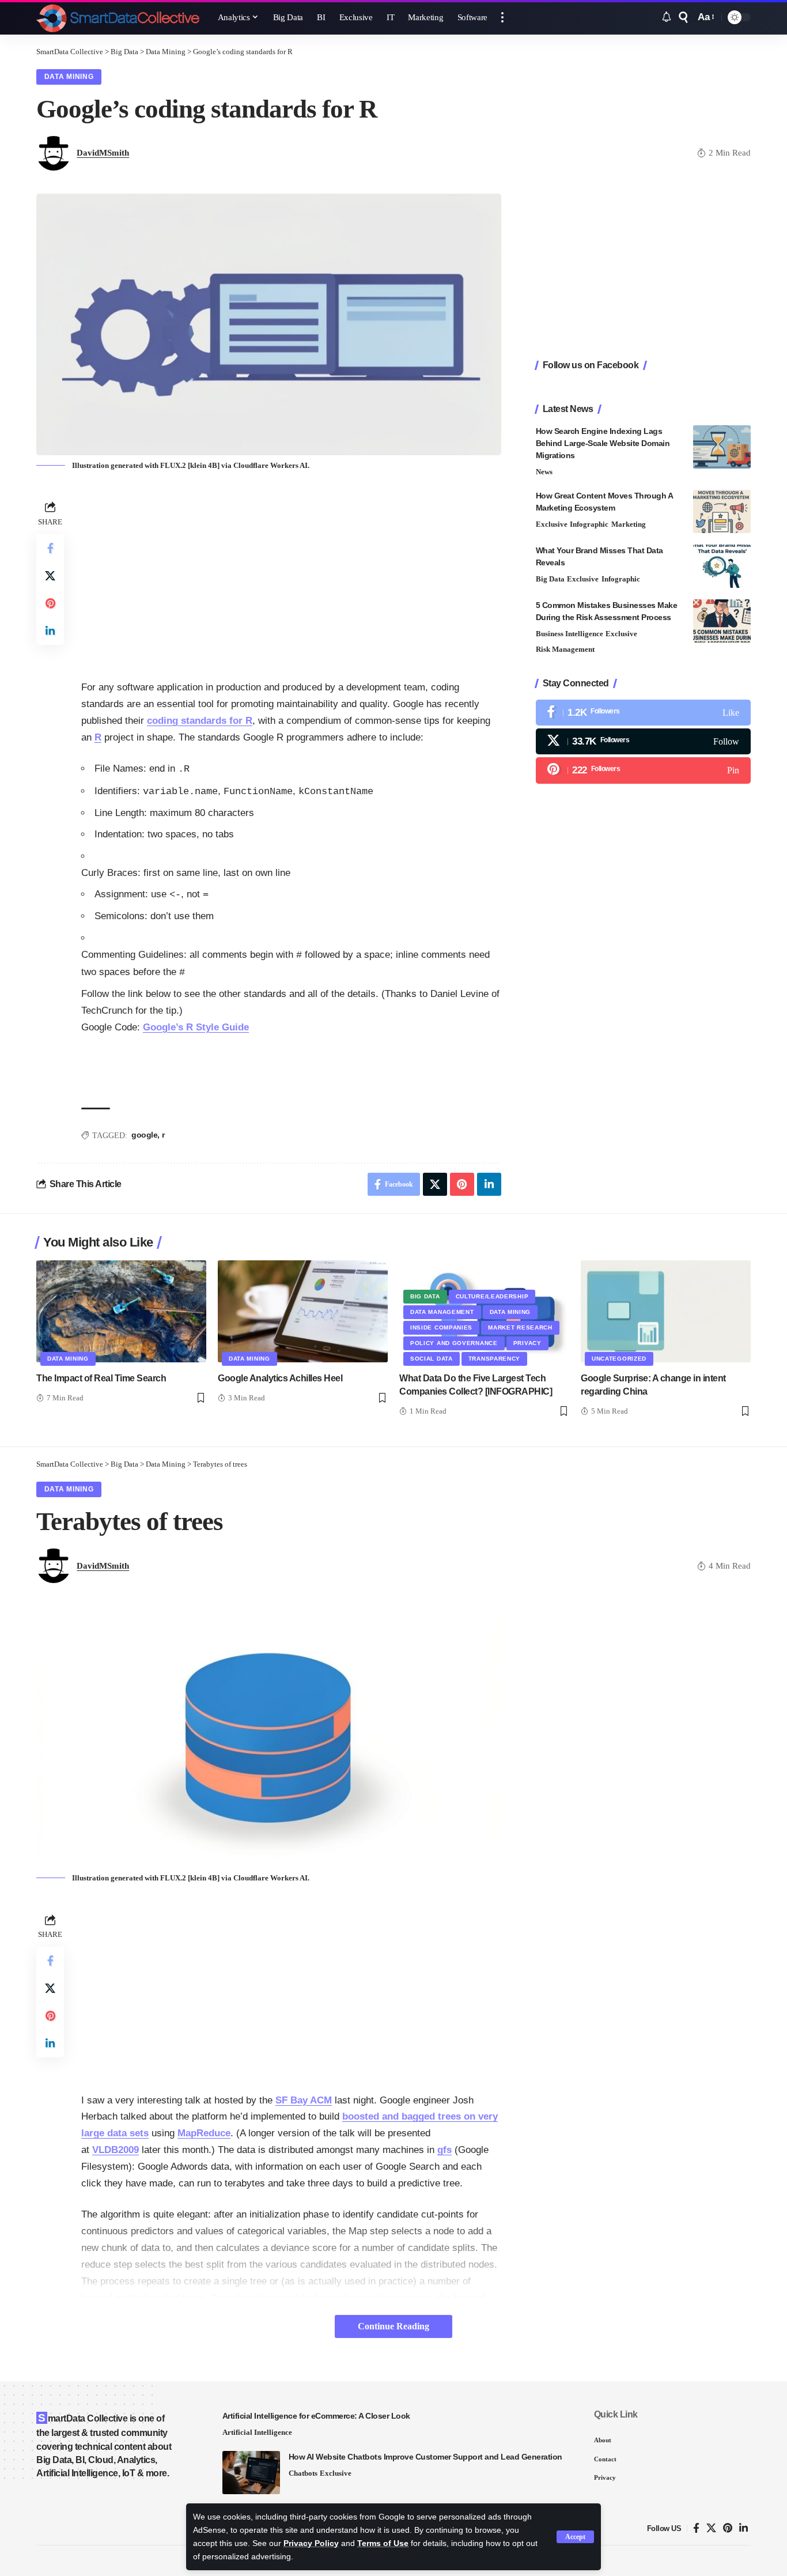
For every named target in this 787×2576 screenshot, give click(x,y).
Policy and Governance (454, 1343)
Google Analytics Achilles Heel (280, 1378)
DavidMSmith (103, 153)
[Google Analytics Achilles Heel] (303, 1311)
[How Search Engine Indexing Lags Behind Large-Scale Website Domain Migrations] (722, 447)
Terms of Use (383, 2543)
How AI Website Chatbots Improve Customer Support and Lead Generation (425, 2457)
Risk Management (565, 649)
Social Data (432, 1359)
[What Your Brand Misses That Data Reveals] (722, 566)
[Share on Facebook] (50, 548)
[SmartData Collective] (118, 17)
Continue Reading (393, 2326)
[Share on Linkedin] (50, 631)
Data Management (442, 1312)
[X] (643, 741)
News (544, 472)
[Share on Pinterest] (50, 603)
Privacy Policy (311, 2543)
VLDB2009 (116, 2150)
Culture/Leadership (492, 1296)
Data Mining (69, 77)
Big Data (550, 579)
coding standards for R (200, 721)
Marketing (629, 524)
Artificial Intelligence (257, 2432)
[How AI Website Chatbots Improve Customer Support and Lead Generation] (251, 2473)
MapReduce (204, 2133)
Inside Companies (441, 1327)
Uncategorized (619, 1359)
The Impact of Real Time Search (101, 1378)
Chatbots (303, 2473)
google (144, 1135)
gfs (444, 2150)
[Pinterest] (643, 770)
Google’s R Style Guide (196, 1027)
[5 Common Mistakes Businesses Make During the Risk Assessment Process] (722, 621)
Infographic (589, 524)
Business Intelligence (570, 634)
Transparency (494, 1359)
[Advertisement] (291, 579)
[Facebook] (643, 713)
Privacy (527, 1343)
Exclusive (552, 524)
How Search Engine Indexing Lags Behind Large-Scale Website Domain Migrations (603, 443)
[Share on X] (50, 576)
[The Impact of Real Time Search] (121, 1311)
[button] (575, 2537)
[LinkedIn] (744, 2528)
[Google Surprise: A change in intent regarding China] (666, 1311)
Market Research (520, 1327)
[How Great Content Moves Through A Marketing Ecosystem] (722, 511)
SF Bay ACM (304, 2100)
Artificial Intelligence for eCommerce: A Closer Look (316, 2416)
